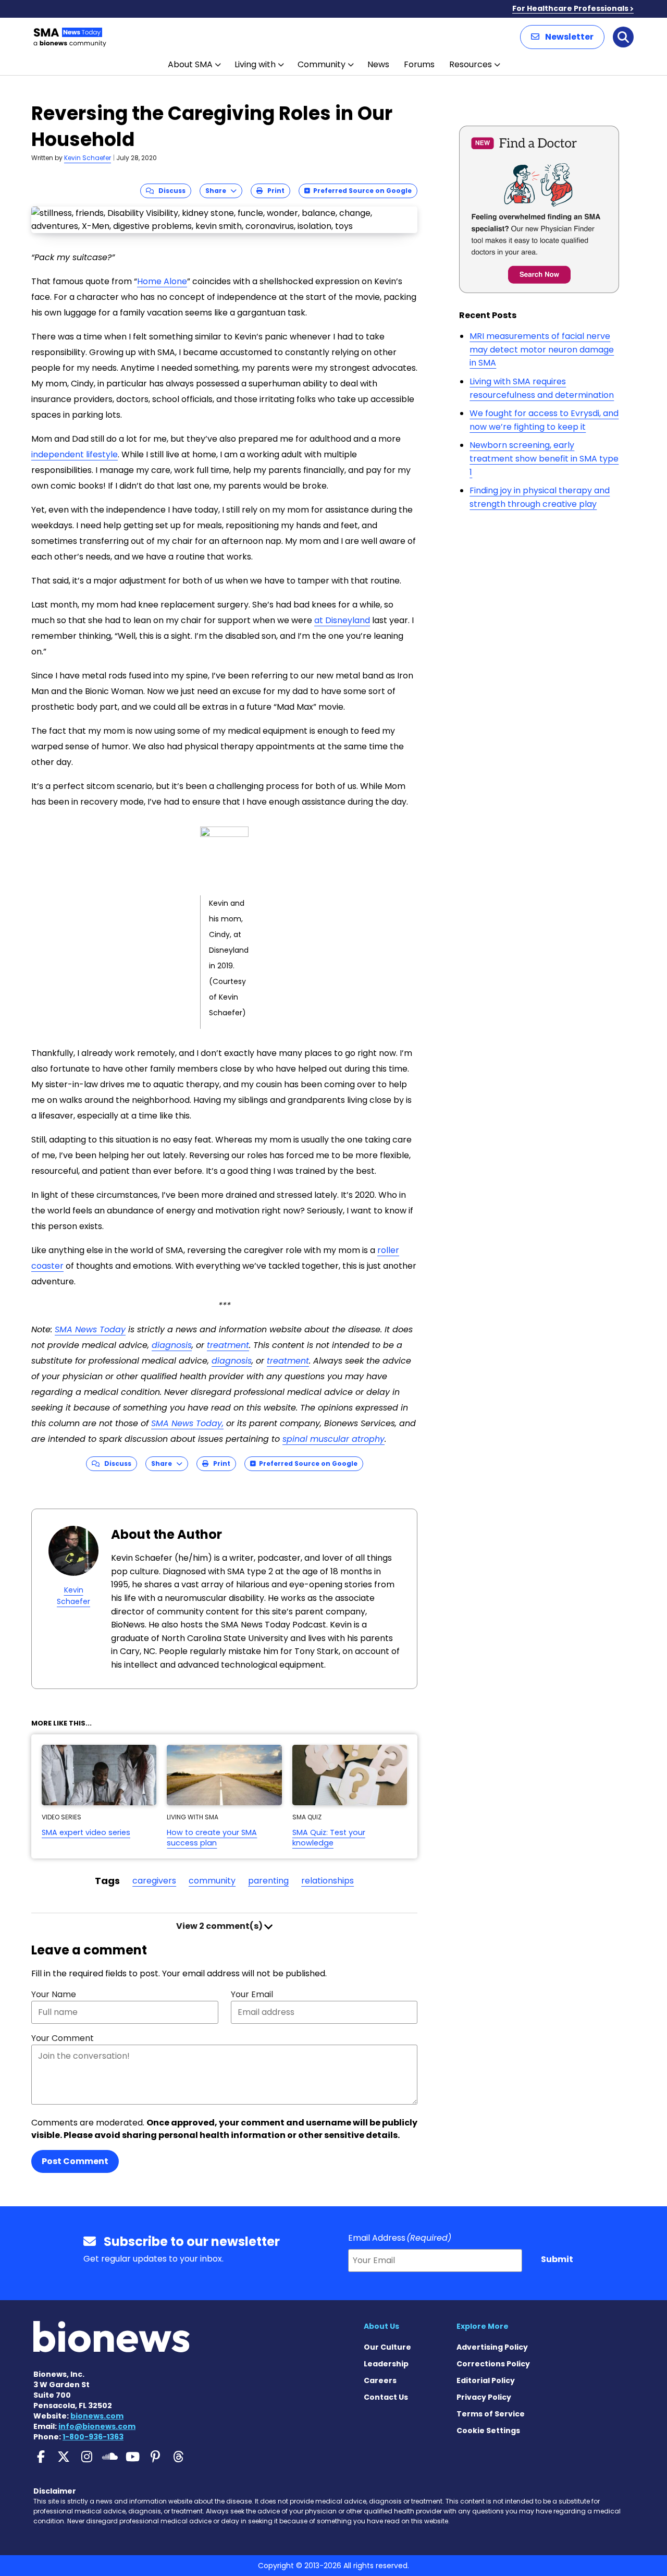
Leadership (386, 2364)
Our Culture (387, 2347)
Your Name (54, 1994)
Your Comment (63, 2038)
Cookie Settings (488, 2431)
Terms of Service (491, 2414)
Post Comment (75, 2161)
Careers (380, 2380)
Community (322, 64)
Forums (419, 64)
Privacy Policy (484, 2397)
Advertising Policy (492, 2347)
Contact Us (386, 2397)
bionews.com (97, 2416)
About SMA (190, 64)
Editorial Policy (486, 2380)
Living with (255, 64)
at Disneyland (342, 620)
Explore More (483, 2326)
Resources (471, 64)
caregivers (154, 1881)
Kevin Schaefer (88, 158)
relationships (328, 1881)
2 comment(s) (220, 1926)
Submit (557, 2259)
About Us (381, 2326)
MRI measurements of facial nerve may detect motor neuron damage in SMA (542, 349)
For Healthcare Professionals (570, 8)
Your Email (252, 1994)
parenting (268, 1881)
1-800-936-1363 (93, 2437)
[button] (562, 37)
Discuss (170, 191)
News (378, 64)
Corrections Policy (493, 2364)
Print (274, 191)
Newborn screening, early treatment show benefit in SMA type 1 (544, 458)
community (212, 1881)
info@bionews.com (97, 2426)
